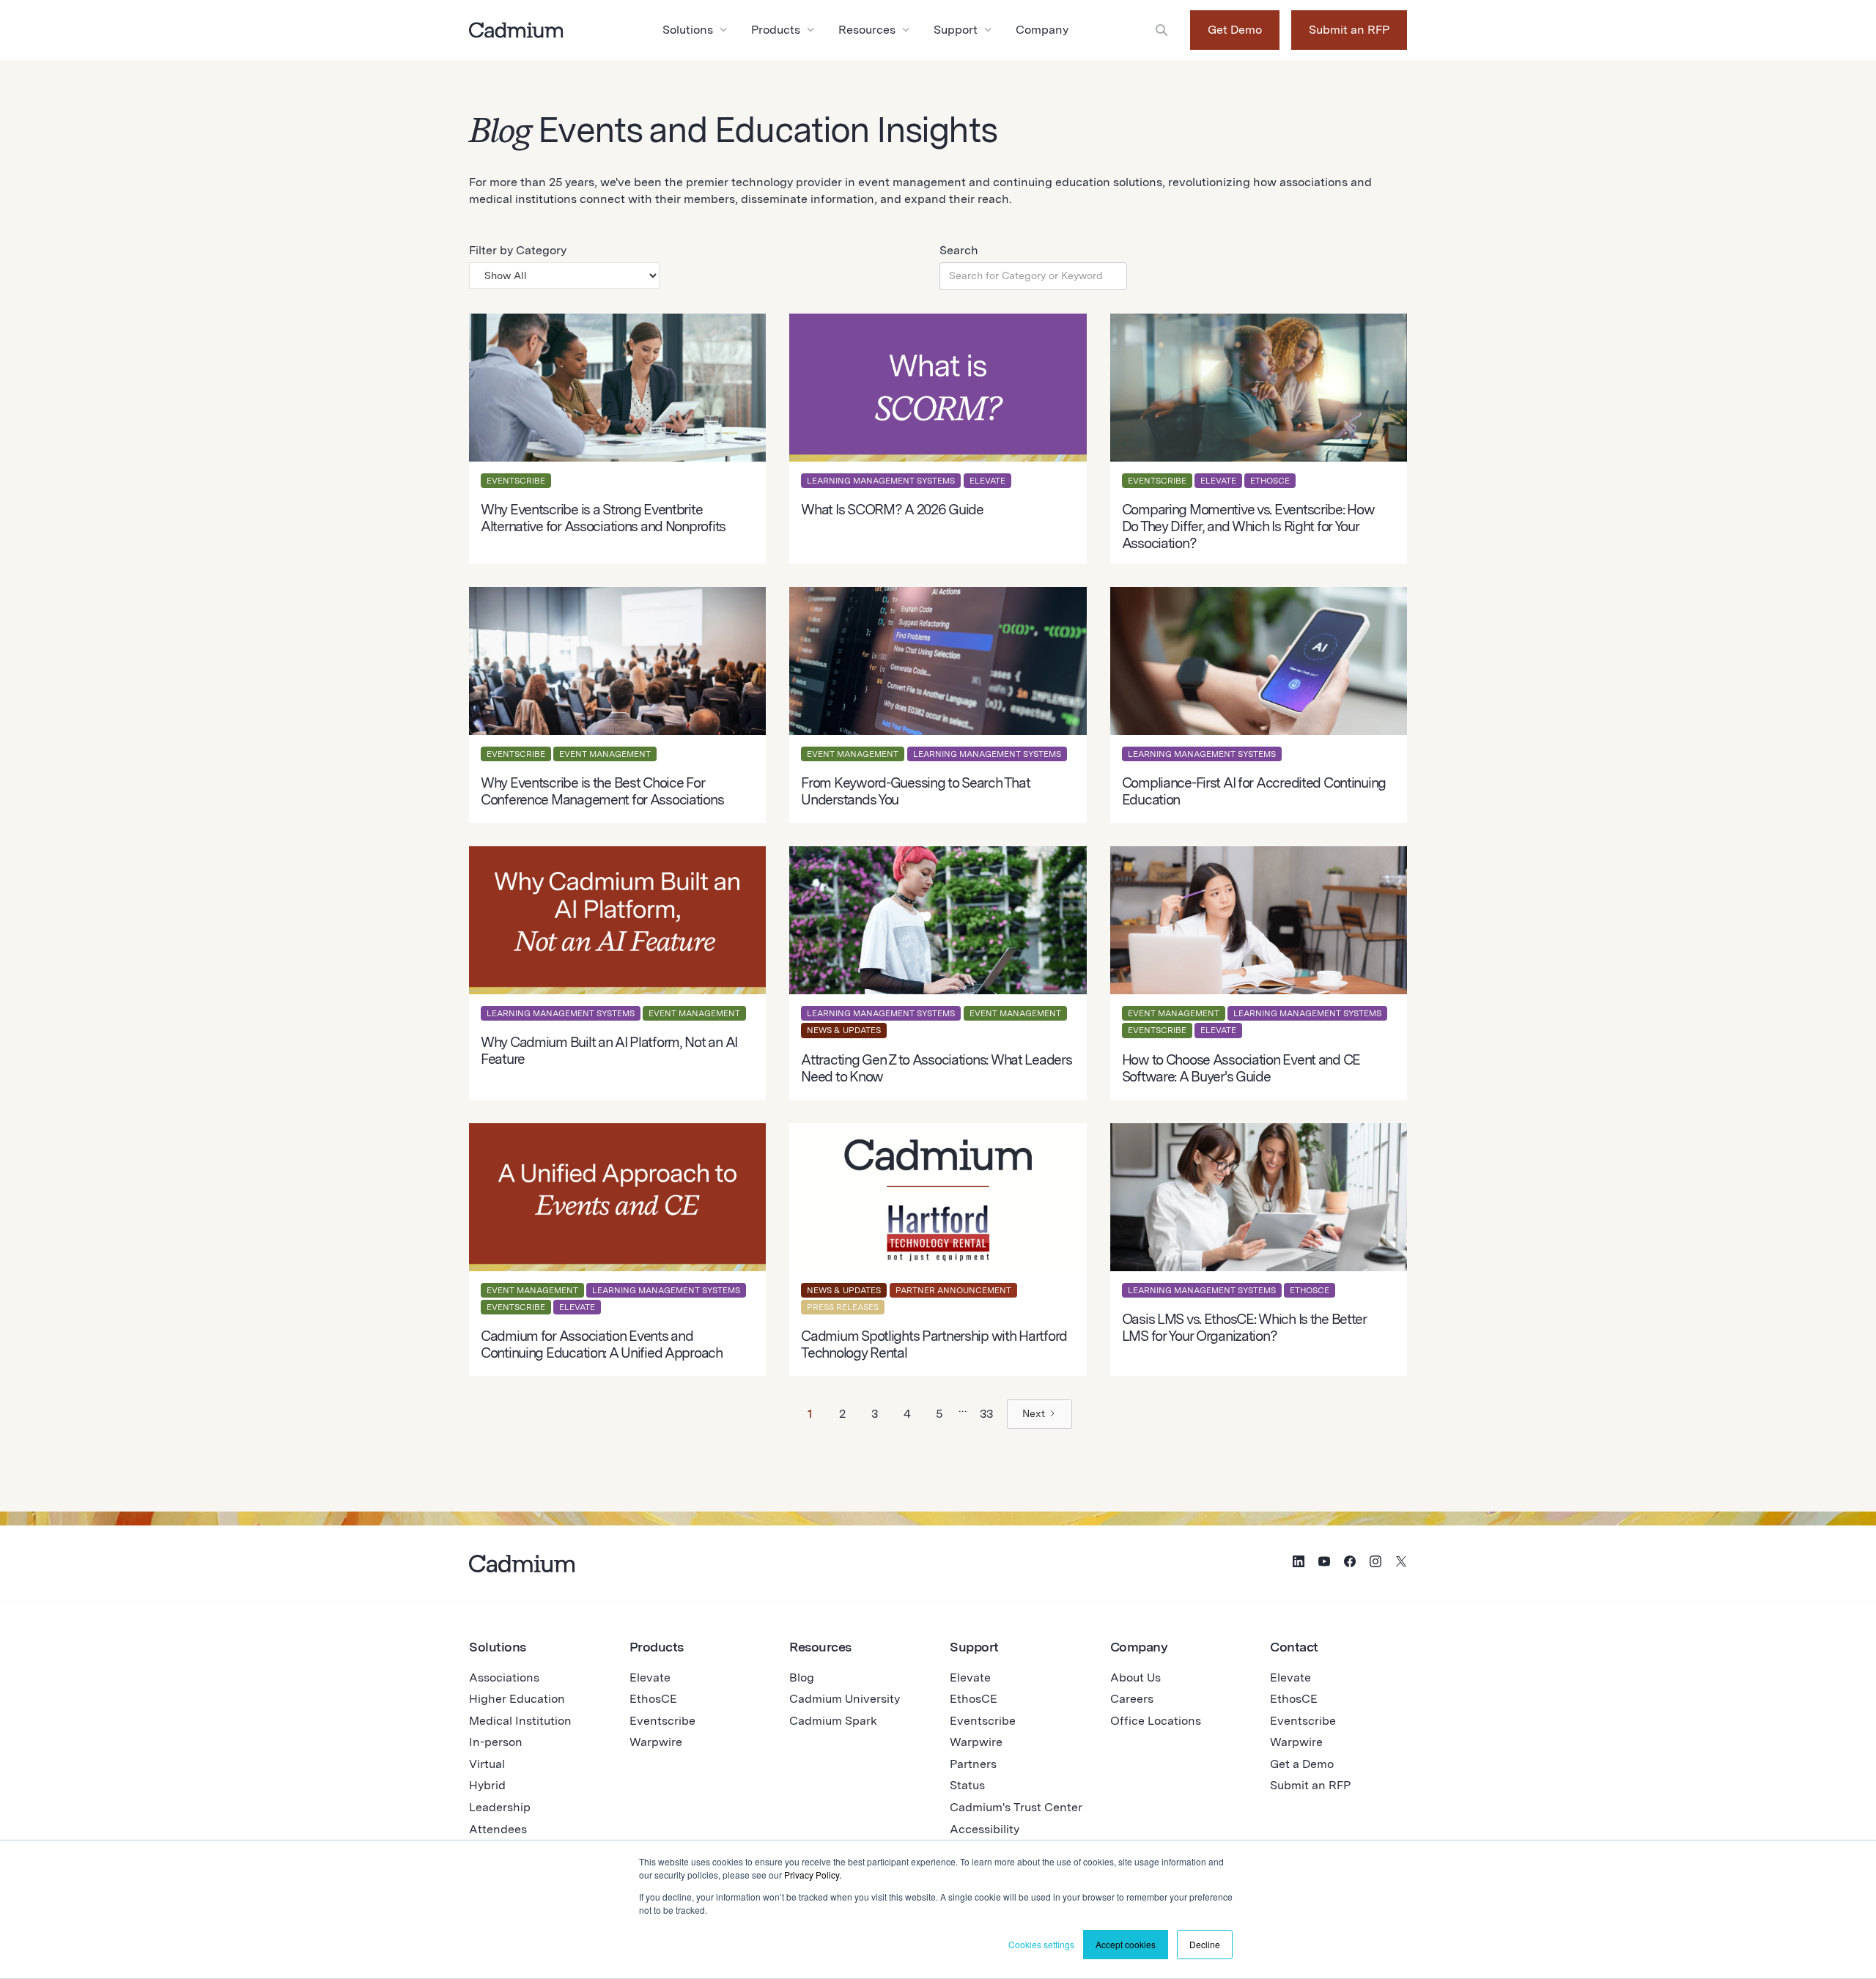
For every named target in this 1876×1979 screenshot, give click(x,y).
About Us (1135, 1677)
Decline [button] (1205, 1944)
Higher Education (517, 1699)
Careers (1132, 1699)
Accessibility (985, 1829)
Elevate (650, 1677)
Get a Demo (1302, 1764)
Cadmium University (845, 1699)
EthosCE (653, 1699)
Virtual (487, 1764)
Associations (504, 1677)
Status (967, 1785)
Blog (802, 1677)
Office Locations (1156, 1721)
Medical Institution (520, 1721)
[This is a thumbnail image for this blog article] (617, 439)
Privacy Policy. (813, 1875)
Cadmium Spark (833, 1721)
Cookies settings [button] (1041, 1944)
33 (986, 1414)
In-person (496, 1742)
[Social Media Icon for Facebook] (1350, 1564)
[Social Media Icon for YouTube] (1324, 1564)
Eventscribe (662, 1721)
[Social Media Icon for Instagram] (1375, 1564)
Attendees (498, 1829)
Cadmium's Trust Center (1016, 1807)
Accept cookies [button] (1126, 1944)
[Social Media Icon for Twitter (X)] (1401, 1564)
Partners (973, 1764)
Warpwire (656, 1742)
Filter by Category (518, 250)
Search (959, 250)
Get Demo (1235, 30)
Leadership (500, 1807)
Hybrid (487, 1785)
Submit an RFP (1349, 30)
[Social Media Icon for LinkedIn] (1299, 1564)
